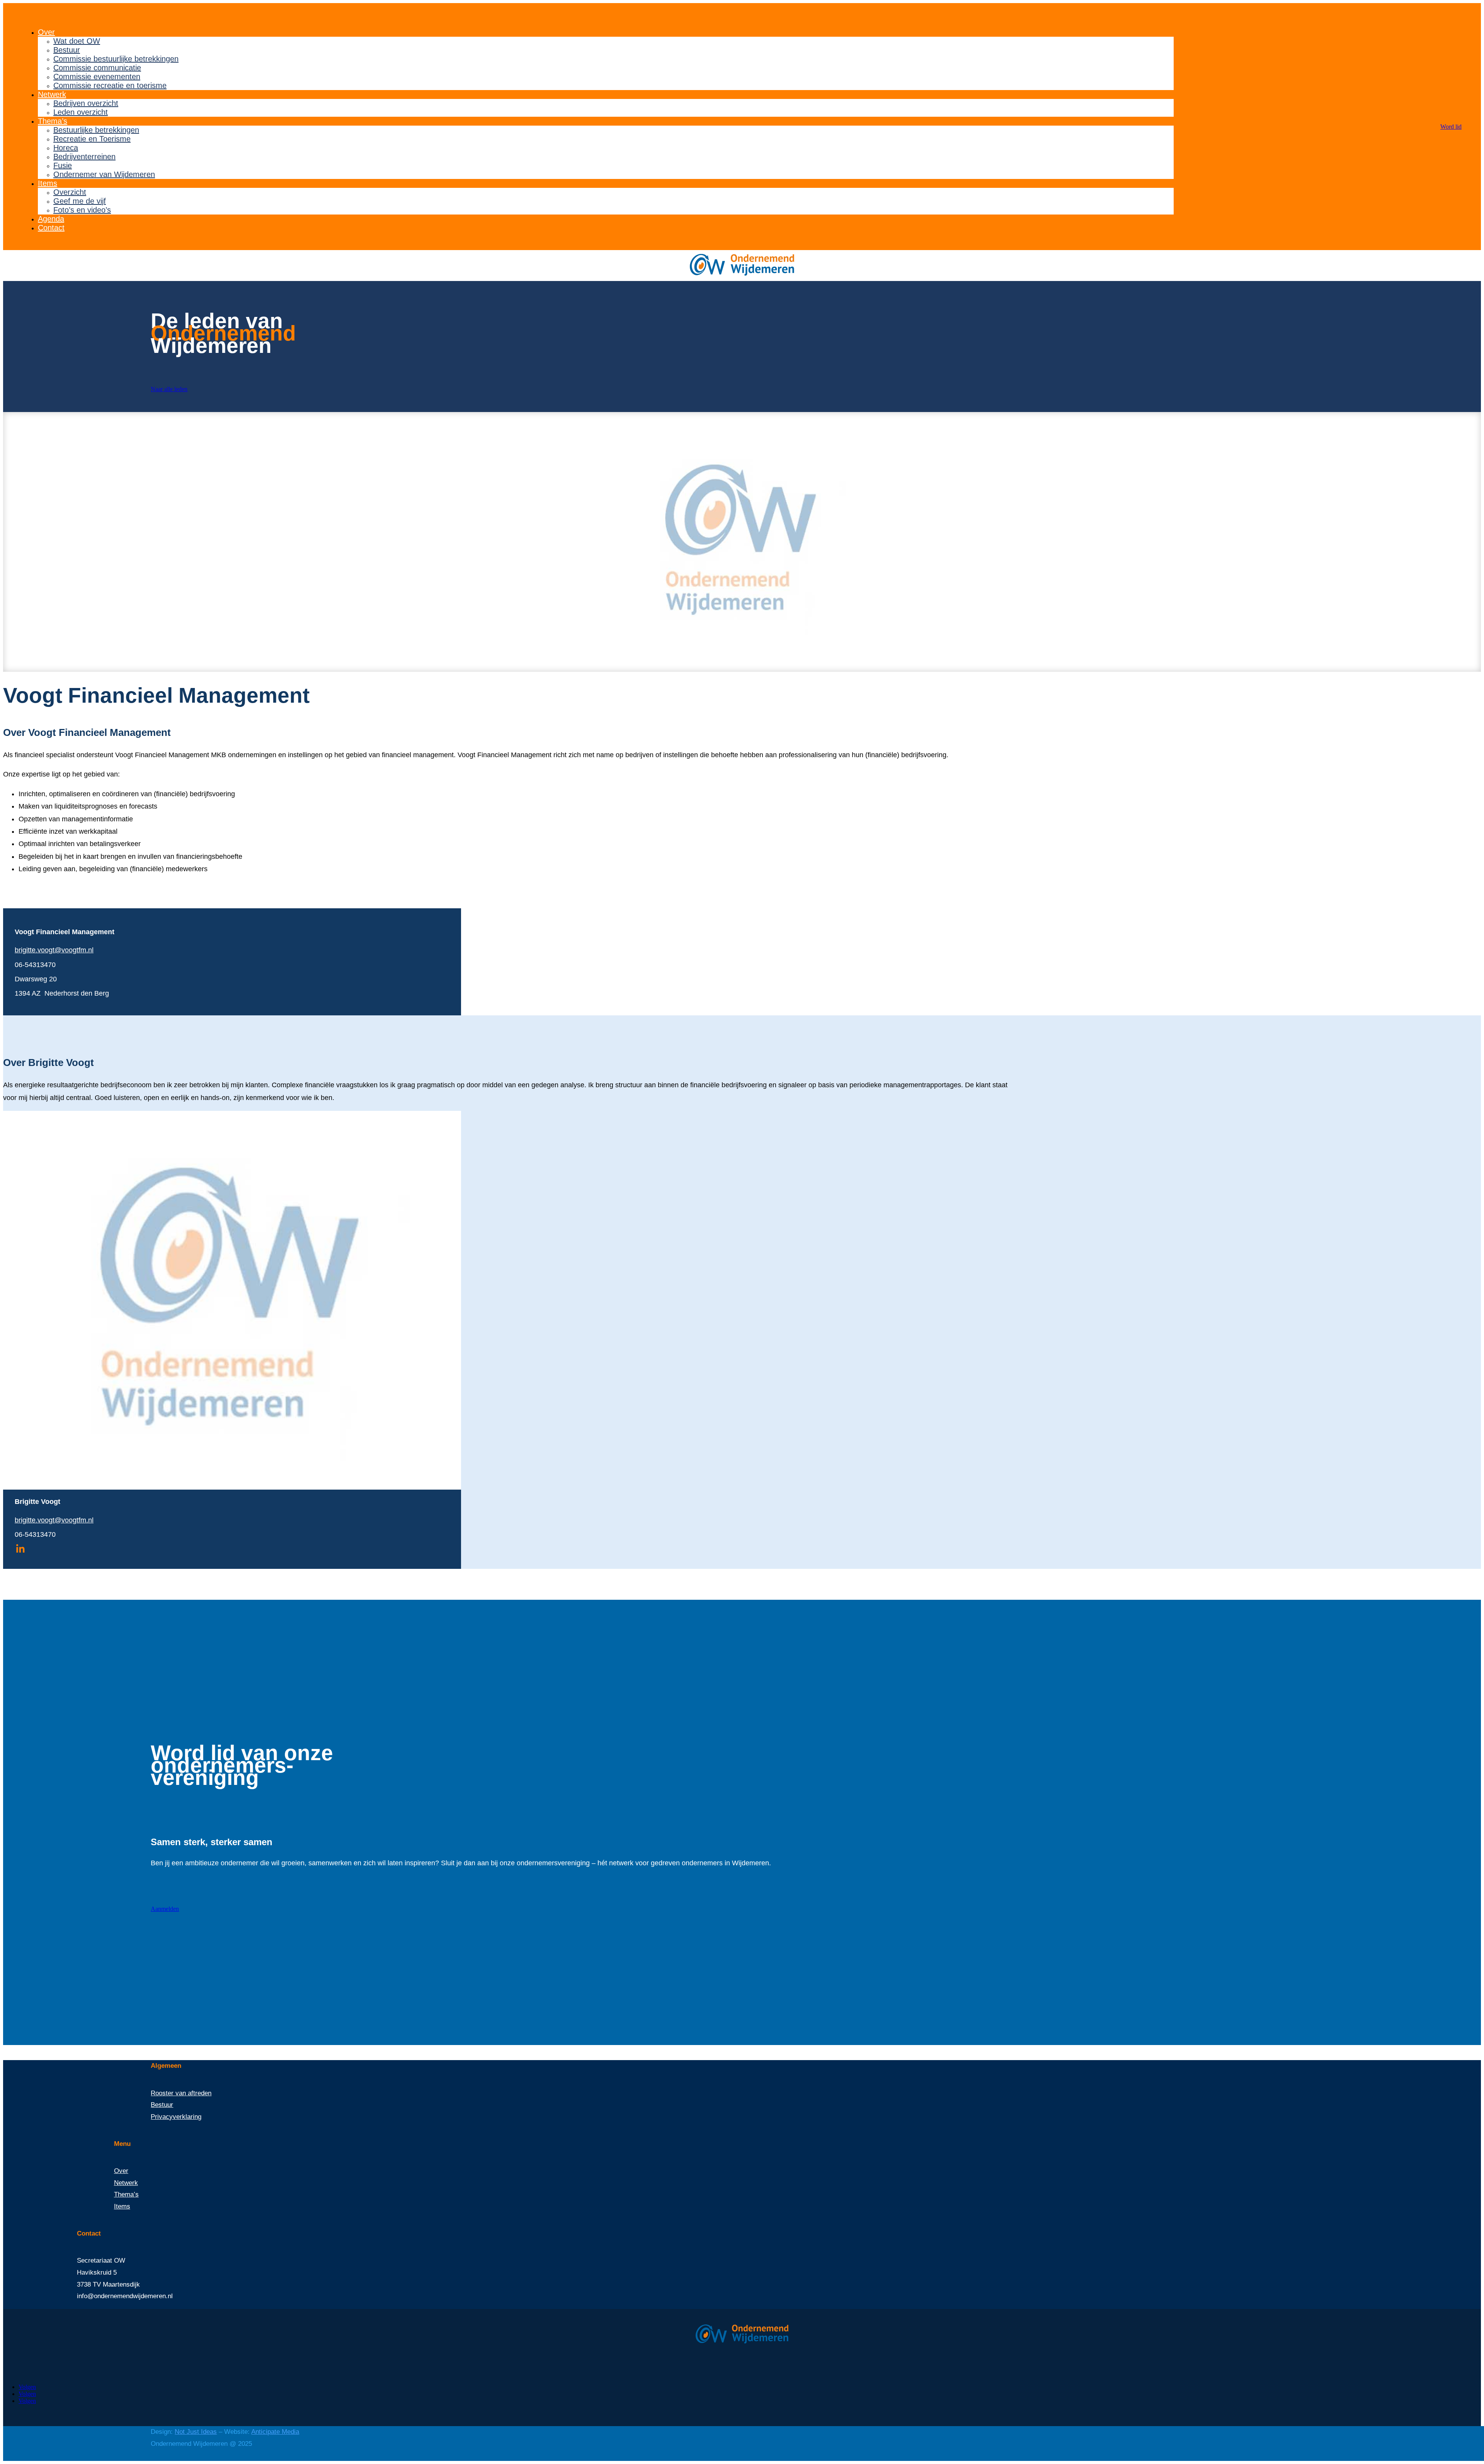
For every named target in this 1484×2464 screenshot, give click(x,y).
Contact (51, 228)
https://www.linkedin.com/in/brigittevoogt (20, 1548)
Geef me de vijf (80, 201)
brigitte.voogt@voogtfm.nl (54, 950)
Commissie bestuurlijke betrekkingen (116, 59)
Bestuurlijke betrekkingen (96, 130)
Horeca (66, 148)
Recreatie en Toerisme (92, 139)
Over (46, 32)
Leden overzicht (81, 112)
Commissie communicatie (97, 68)
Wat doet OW (77, 41)
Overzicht (70, 192)
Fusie (63, 165)
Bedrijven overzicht (86, 103)
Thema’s (53, 121)
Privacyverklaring (176, 2117)
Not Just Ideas (196, 2432)
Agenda (51, 219)
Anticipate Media (275, 2432)
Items (48, 183)
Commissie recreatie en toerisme (110, 85)
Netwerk (52, 94)
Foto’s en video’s (82, 210)
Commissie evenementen (97, 77)
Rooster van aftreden (181, 2093)
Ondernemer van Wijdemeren (104, 174)
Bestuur (67, 50)
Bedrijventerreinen (84, 157)
